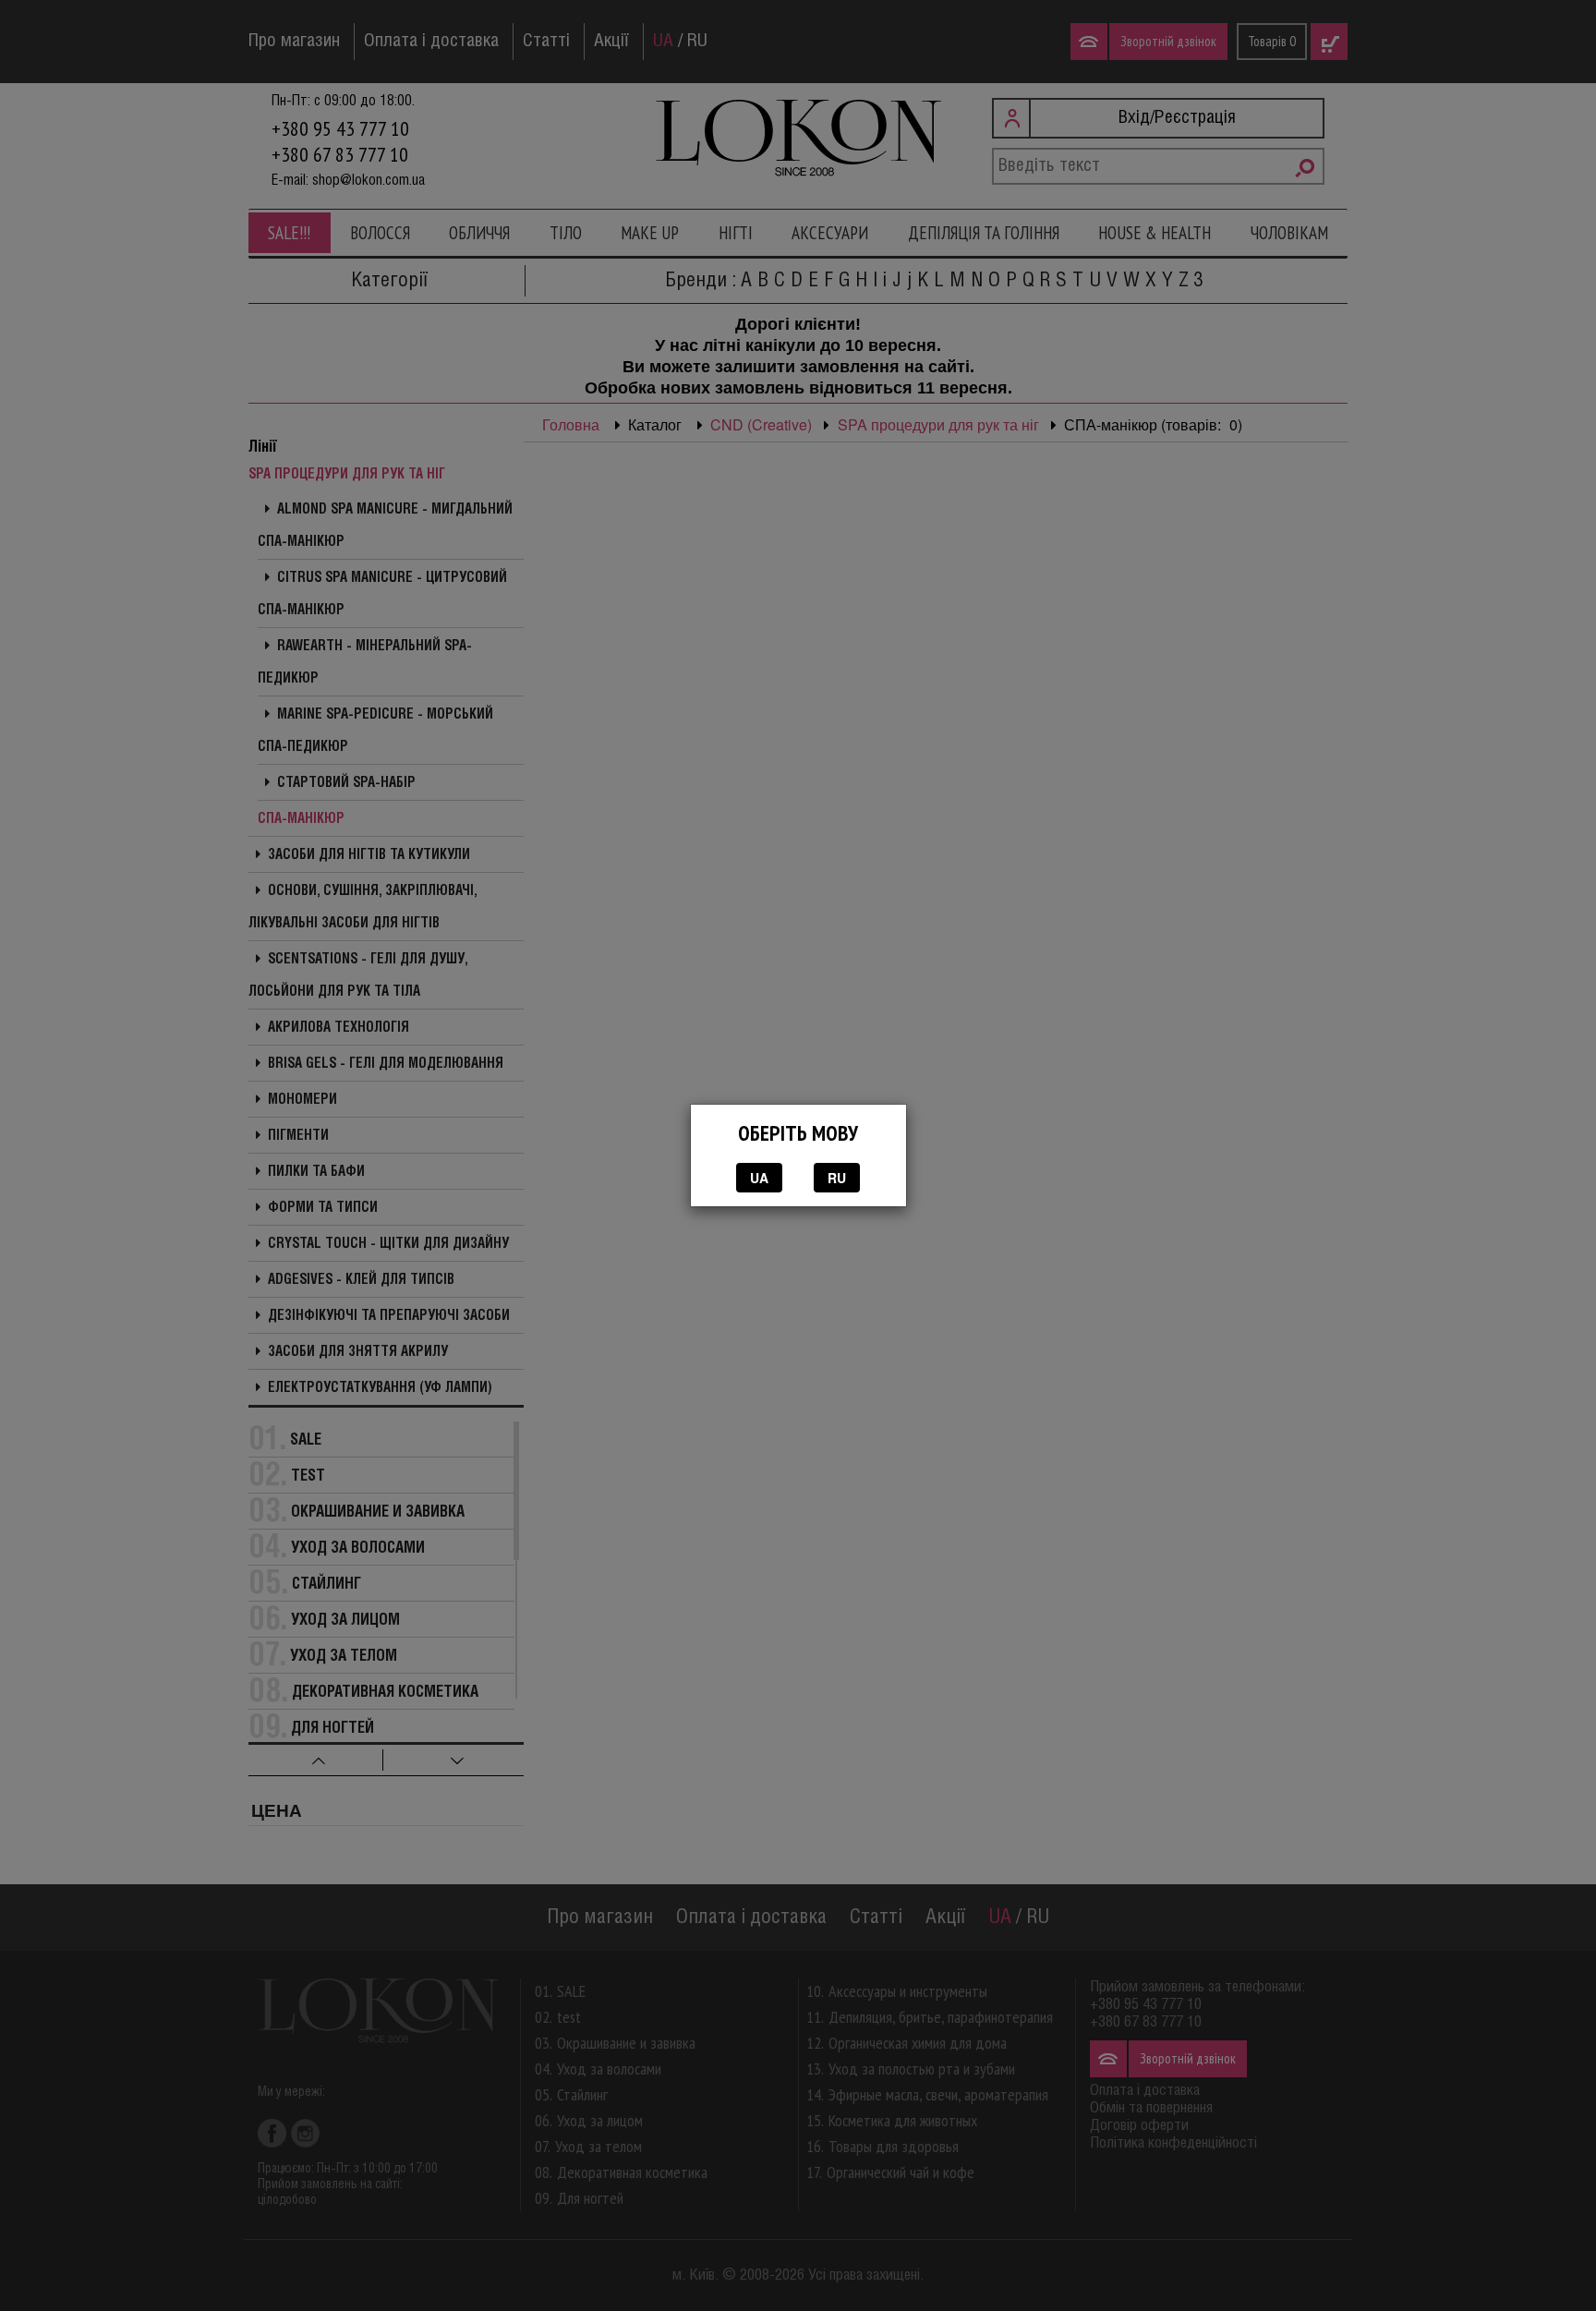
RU (837, 1178)
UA (759, 1178)
